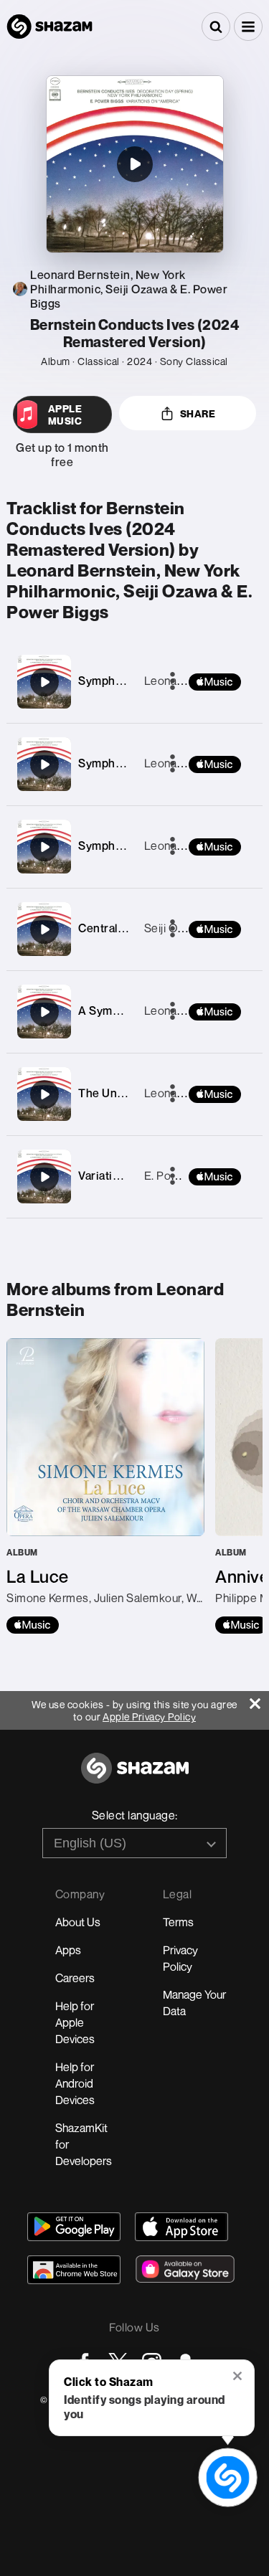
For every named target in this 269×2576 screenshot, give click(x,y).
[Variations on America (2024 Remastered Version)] (44, 1177)
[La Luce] (105, 1486)
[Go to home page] (135, 1776)
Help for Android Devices (75, 2083)
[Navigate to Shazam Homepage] (49, 27)
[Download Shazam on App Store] (181, 2227)
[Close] (259, 1700)
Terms (178, 1922)
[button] (248, 27)
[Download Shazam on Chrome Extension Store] (74, 2270)
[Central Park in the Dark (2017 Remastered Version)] (44, 929)
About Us (78, 1922)
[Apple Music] (33, 1625)
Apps (68, 1950)
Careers (75, 1978)
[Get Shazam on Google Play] (74, 2227)
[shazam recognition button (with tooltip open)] (228, 2477)
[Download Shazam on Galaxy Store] (185, 2269)
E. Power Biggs (184, 1175)
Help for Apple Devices (75, 2022)
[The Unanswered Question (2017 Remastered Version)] (44, 1094)
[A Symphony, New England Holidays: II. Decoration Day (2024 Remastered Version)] (44, 1012)
